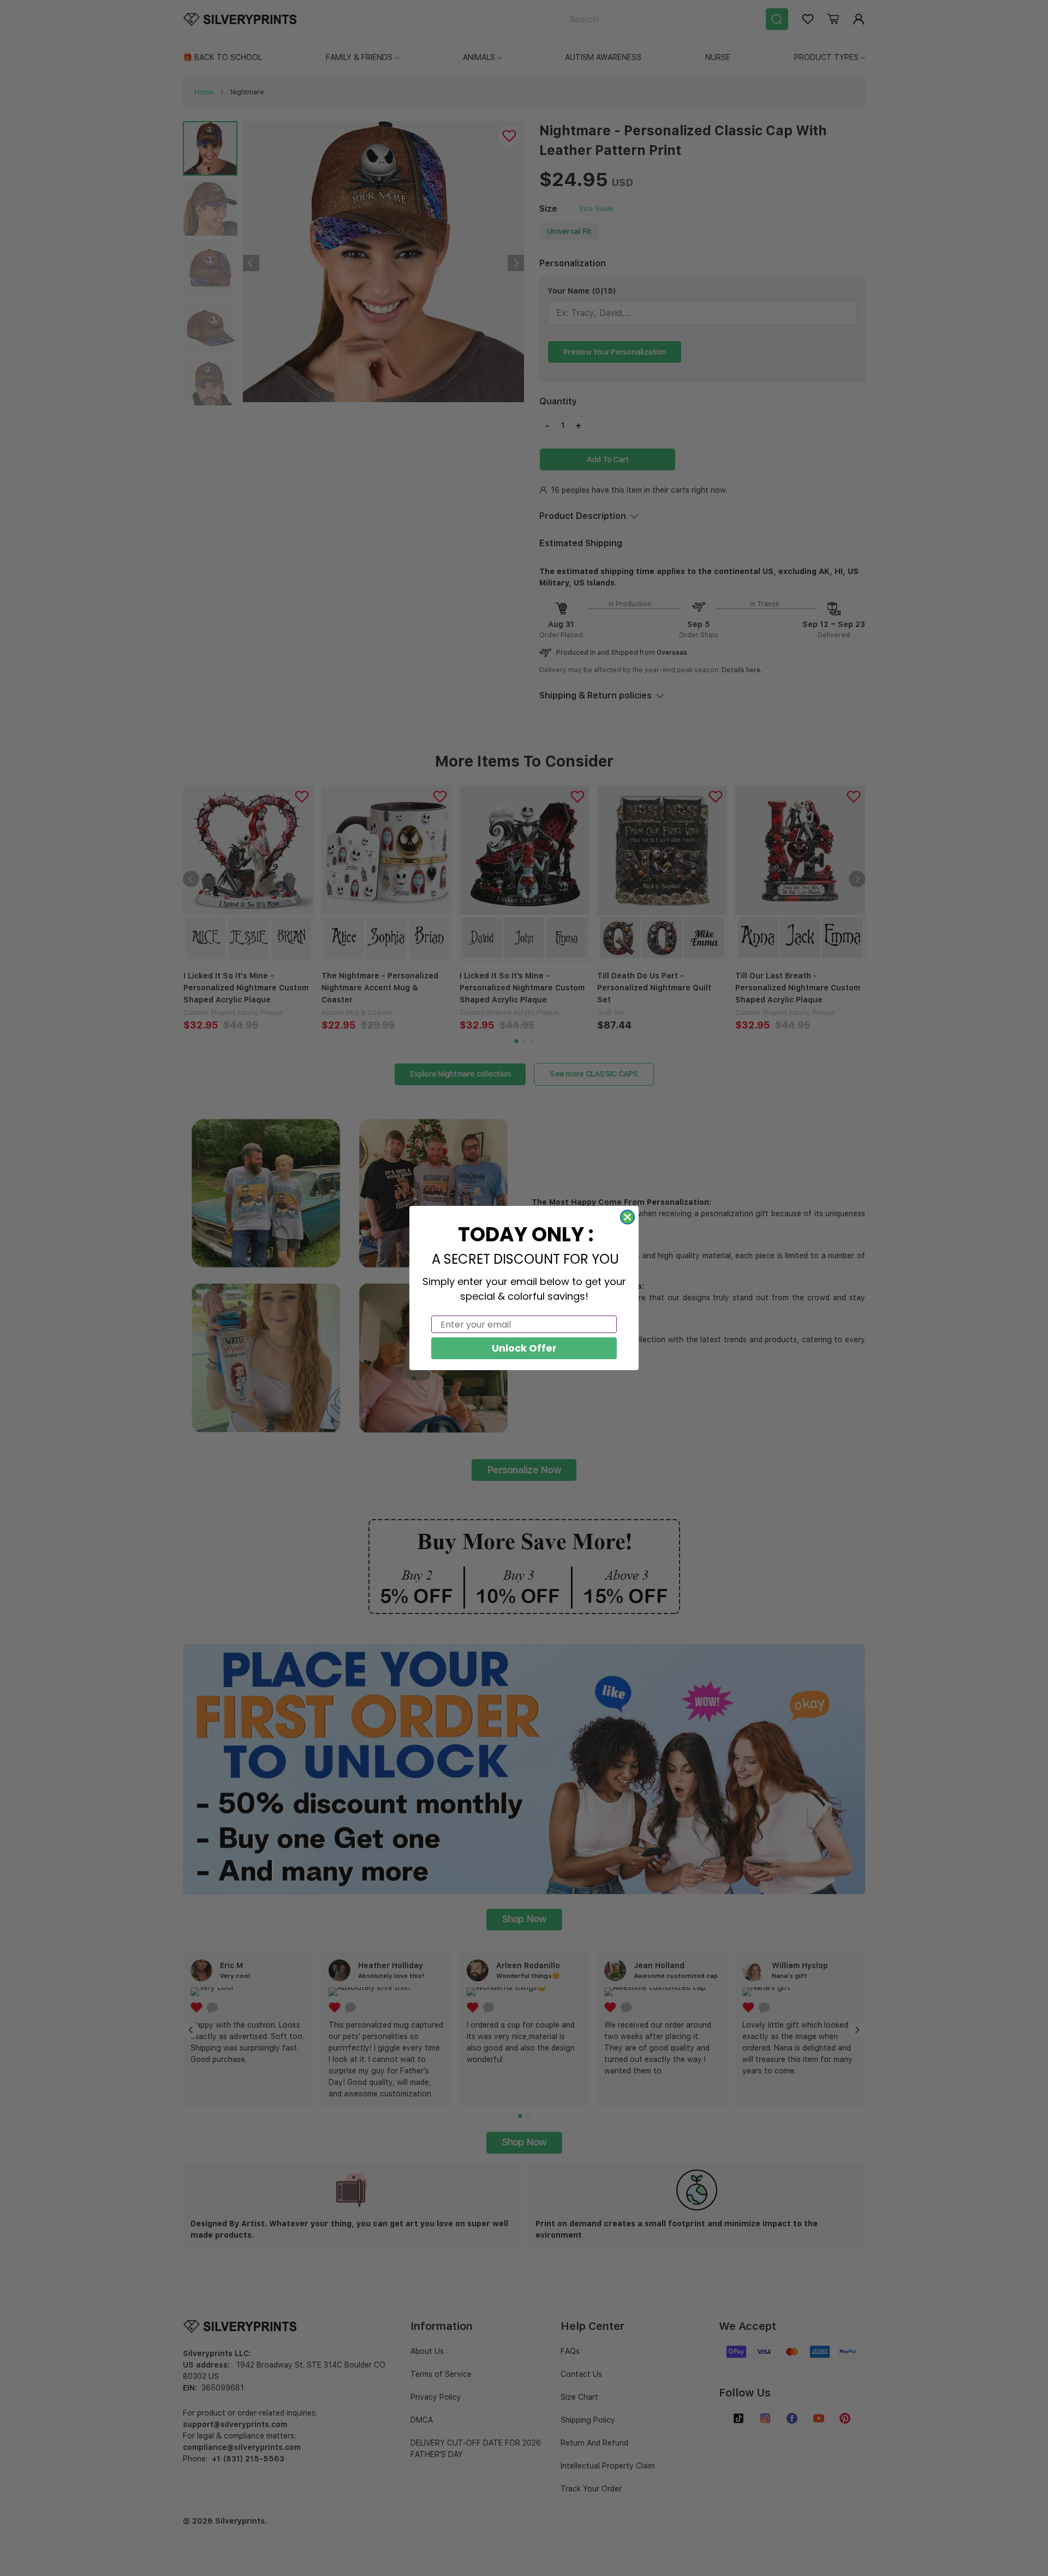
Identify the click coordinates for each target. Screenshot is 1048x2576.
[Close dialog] (627, 1217)
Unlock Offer (524, 1348)
